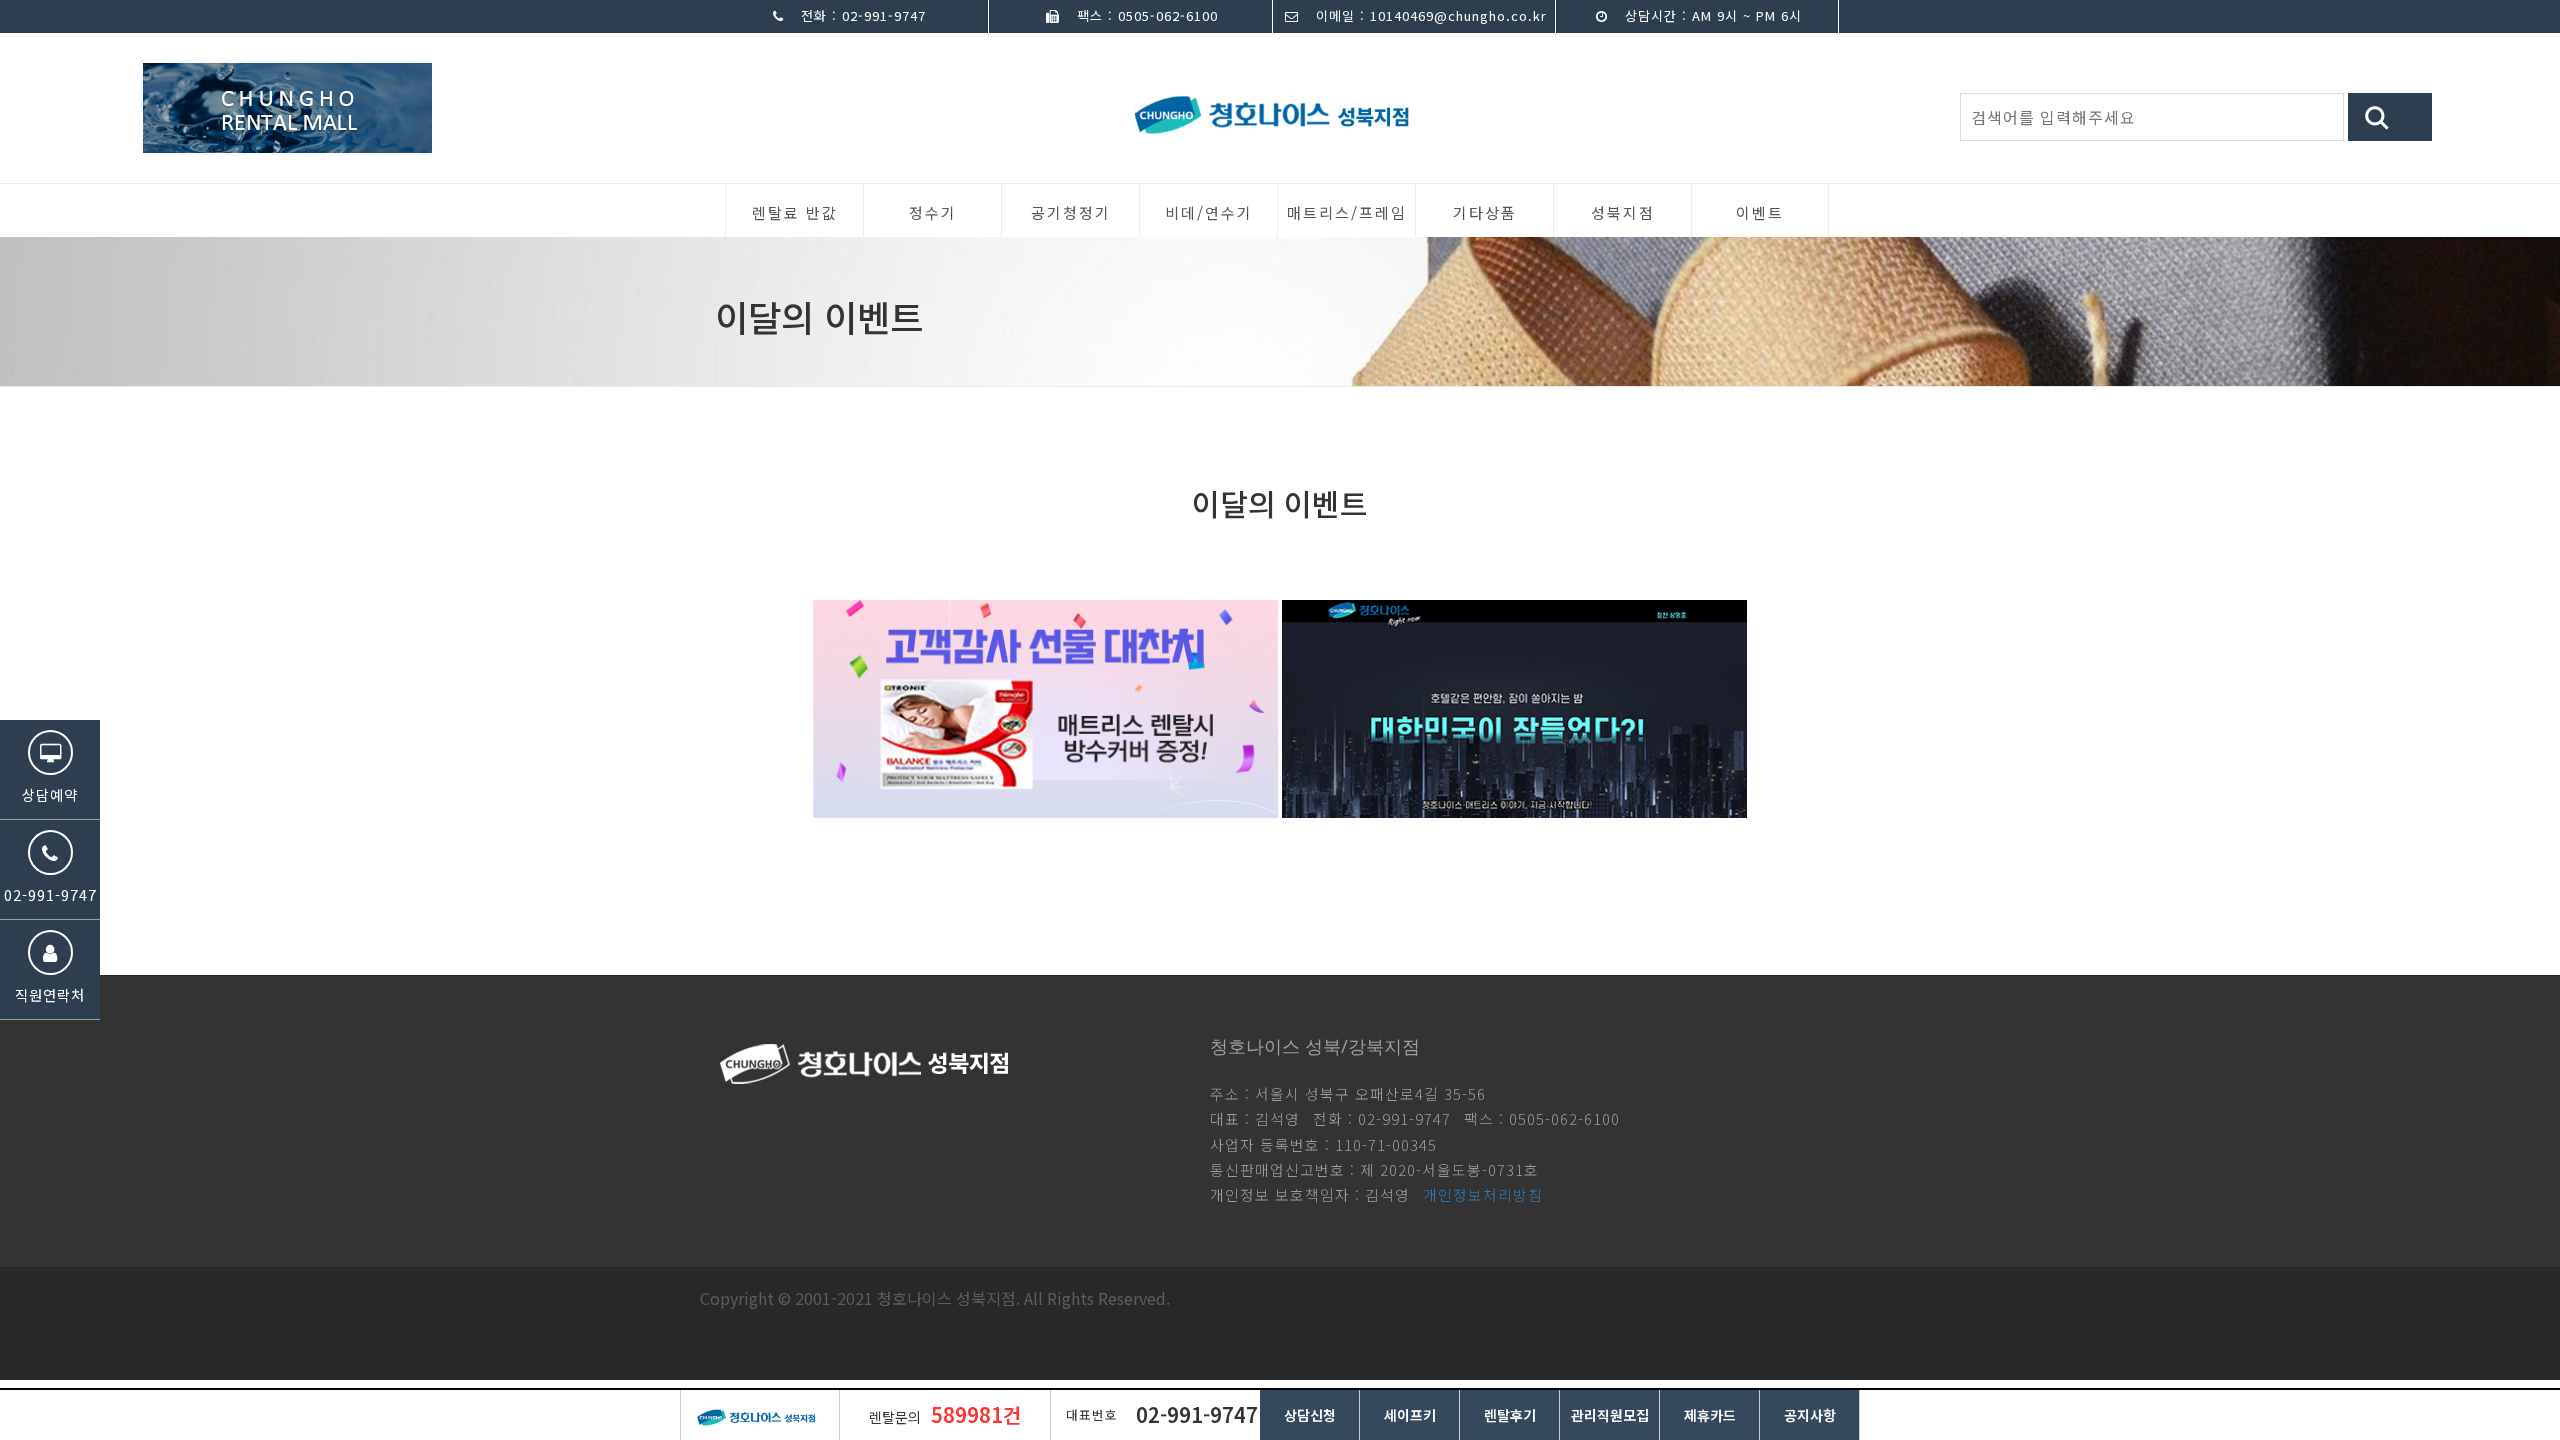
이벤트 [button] (1760, 212)
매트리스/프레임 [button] (1347, 212)
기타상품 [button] (1485, 212)
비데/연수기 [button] (1209, 212)
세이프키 (1410, 1415)
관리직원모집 (1610, 1415)
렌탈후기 (1510, 1415)
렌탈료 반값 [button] (795, 212)
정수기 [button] (933, 212)
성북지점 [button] (1623, 212)
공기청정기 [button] (1071, 212)
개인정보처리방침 (1483, 1194)
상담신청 (1310, 1415)
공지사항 (1810, 1415)
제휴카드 (1710, 1415)
